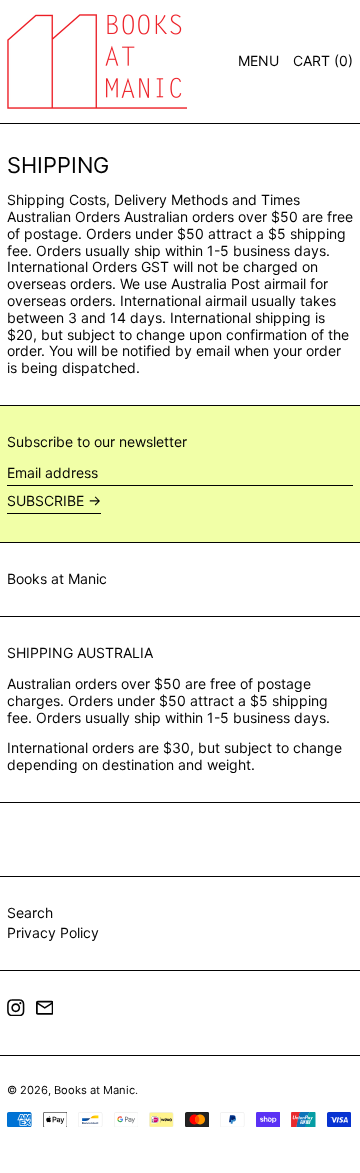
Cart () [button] (323, 60)
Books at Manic (57, 578)
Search (30, 912)
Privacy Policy (53, 932)
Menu (258, 60)
